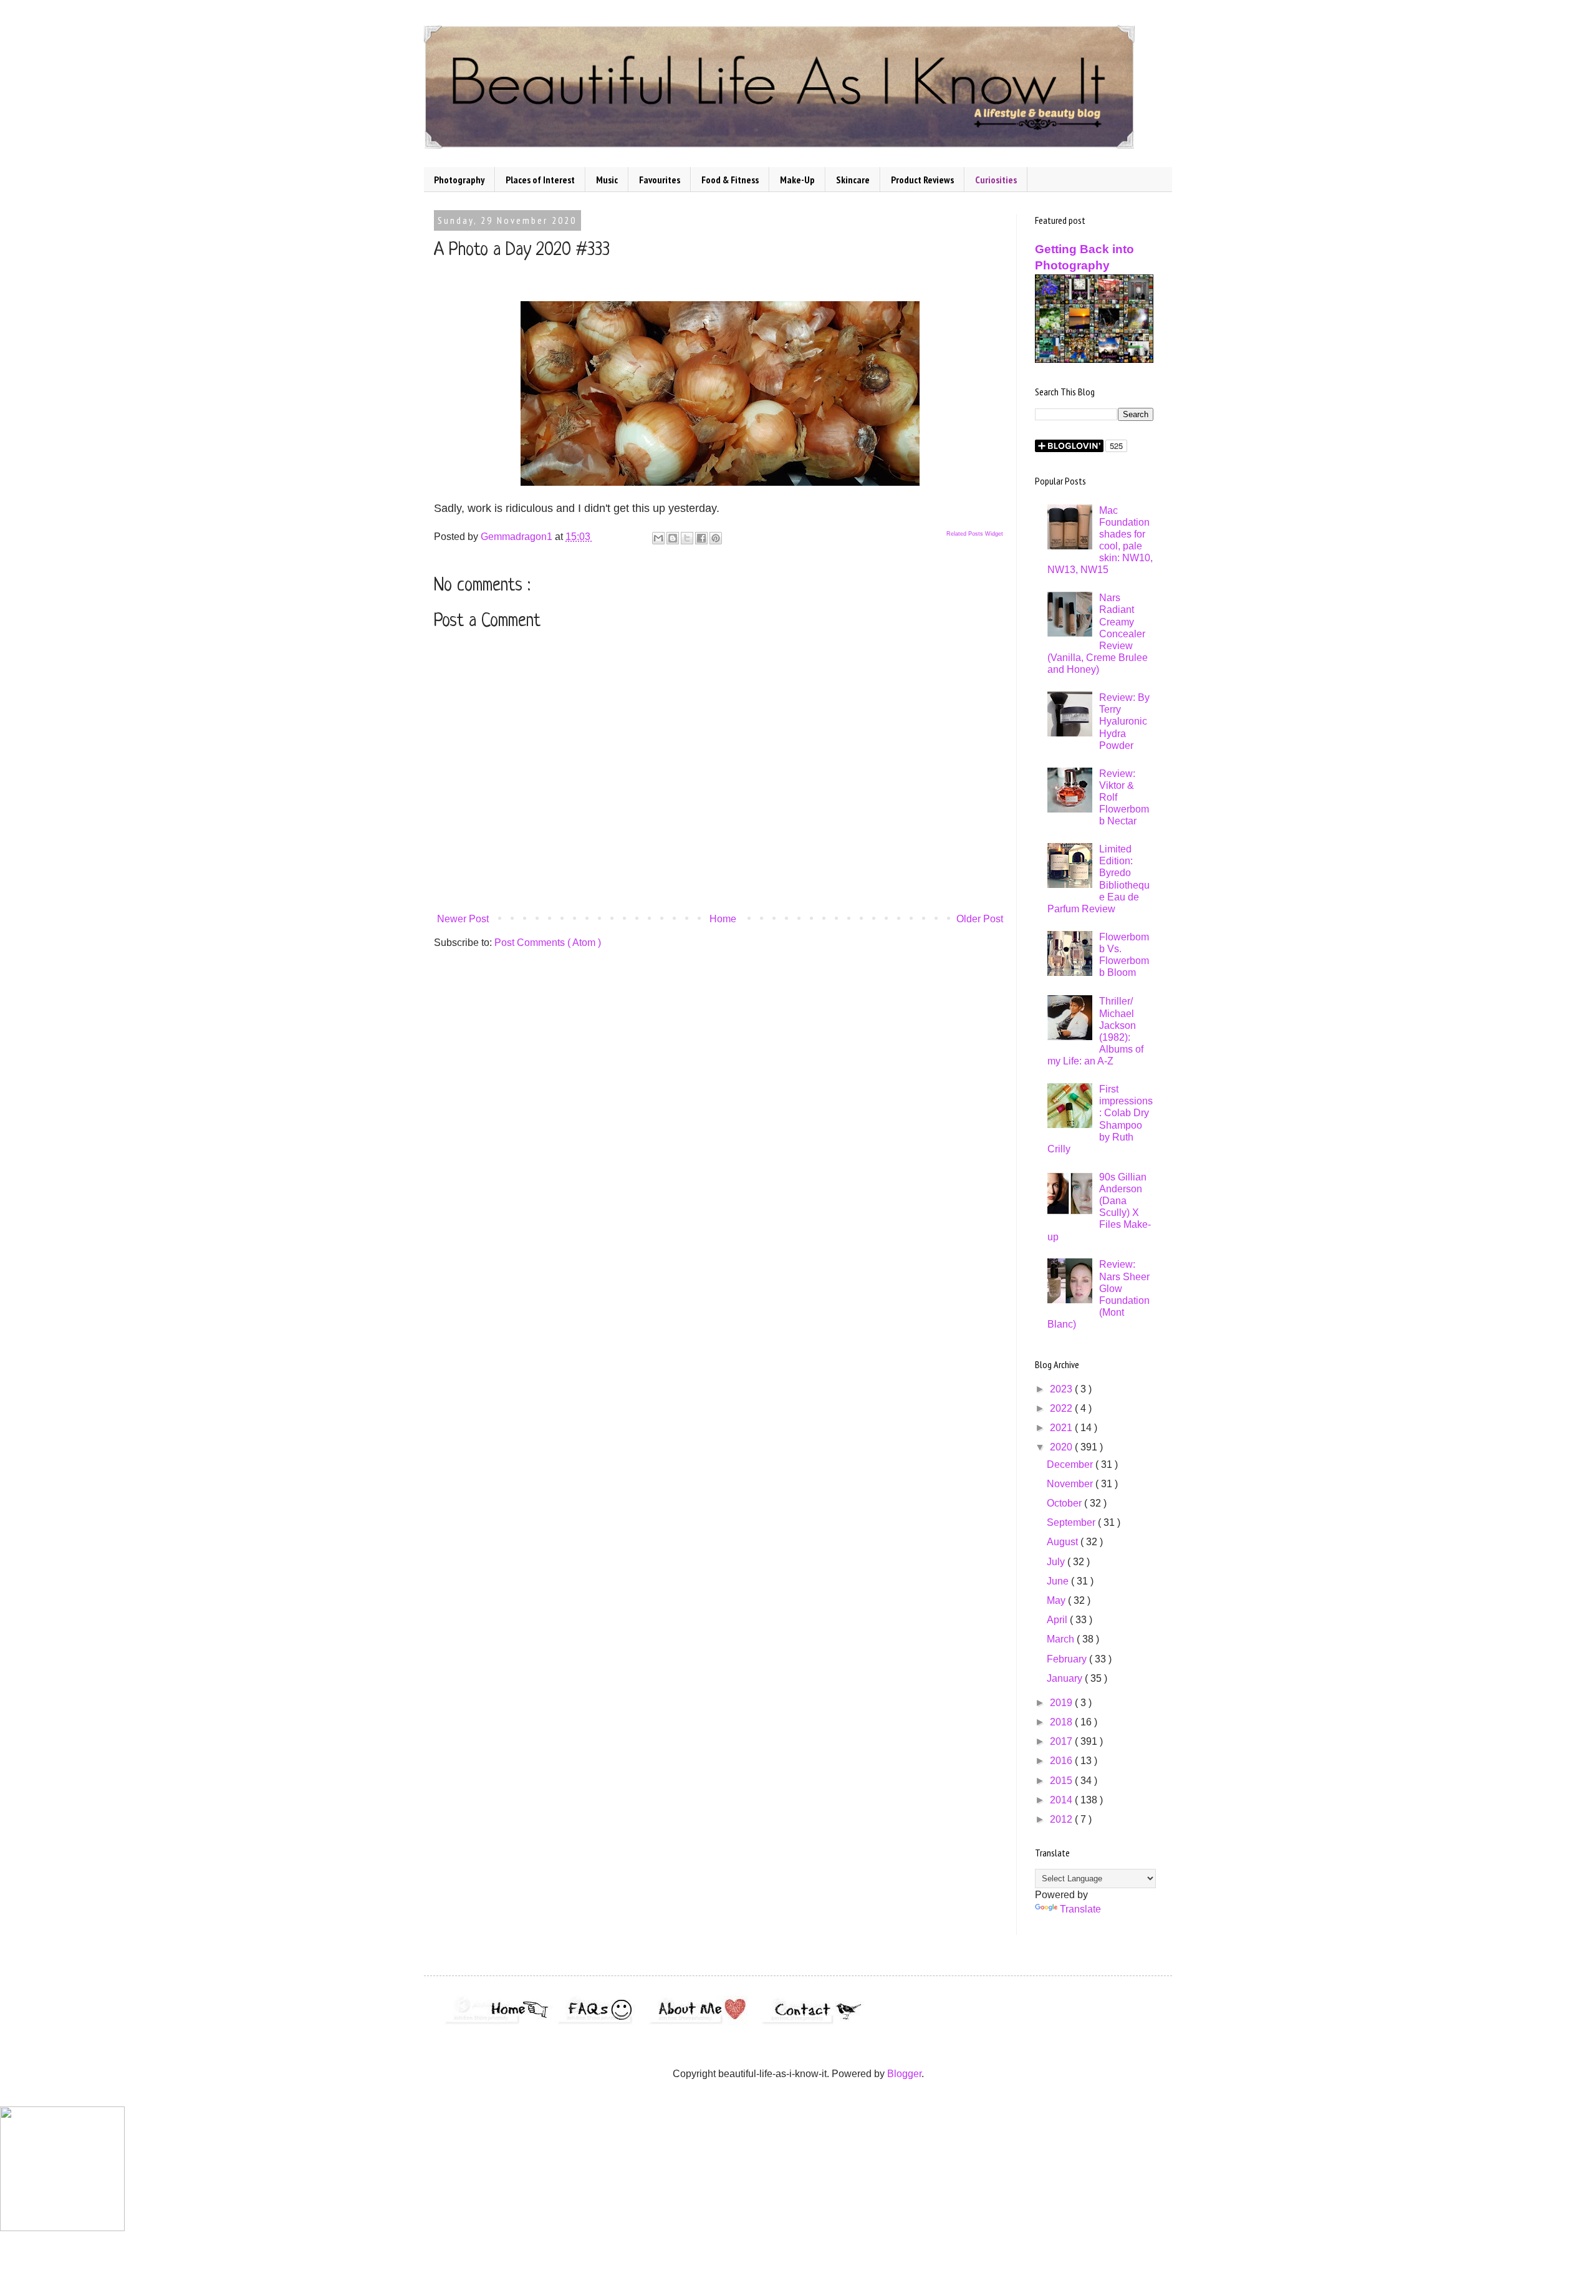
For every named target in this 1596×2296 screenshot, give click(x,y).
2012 (1062, 1819)
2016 (1062, 1761)
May (1057, 1600)
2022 (1062, 1408)
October (1065, 1503)
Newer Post (463, 919)
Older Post (980, 919)
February (1068, 1659)
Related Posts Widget (975, 534)
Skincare (853, 180)
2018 (1062, 1722)
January (1066, 1678)
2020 (1062, 1447)
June (1059, 1581)
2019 (1062, 1703)
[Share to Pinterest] (716, 538)
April (1058, 1620)
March (1062, 1639)
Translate (1080, 1909)
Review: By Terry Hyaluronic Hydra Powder (1124, 721)
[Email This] (658, 538)
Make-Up (797, 180)
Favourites (660, 180)
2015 (1062, 1781)
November (1071, 1484)
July (1057, 1562)
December (1071, 1464)
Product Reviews (922, 180)
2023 (1062, 1389)
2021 (1062, 1428)
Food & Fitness (730, 180)
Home (723, 919)
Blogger (904, 2074)
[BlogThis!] (673, 538)
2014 (1062, 1800)
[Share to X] (687, 538)
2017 (1062, 1741)
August (1064, 1542)
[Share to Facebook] (701, 538)
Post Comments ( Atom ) (548, 943)
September (1072, 1522)
